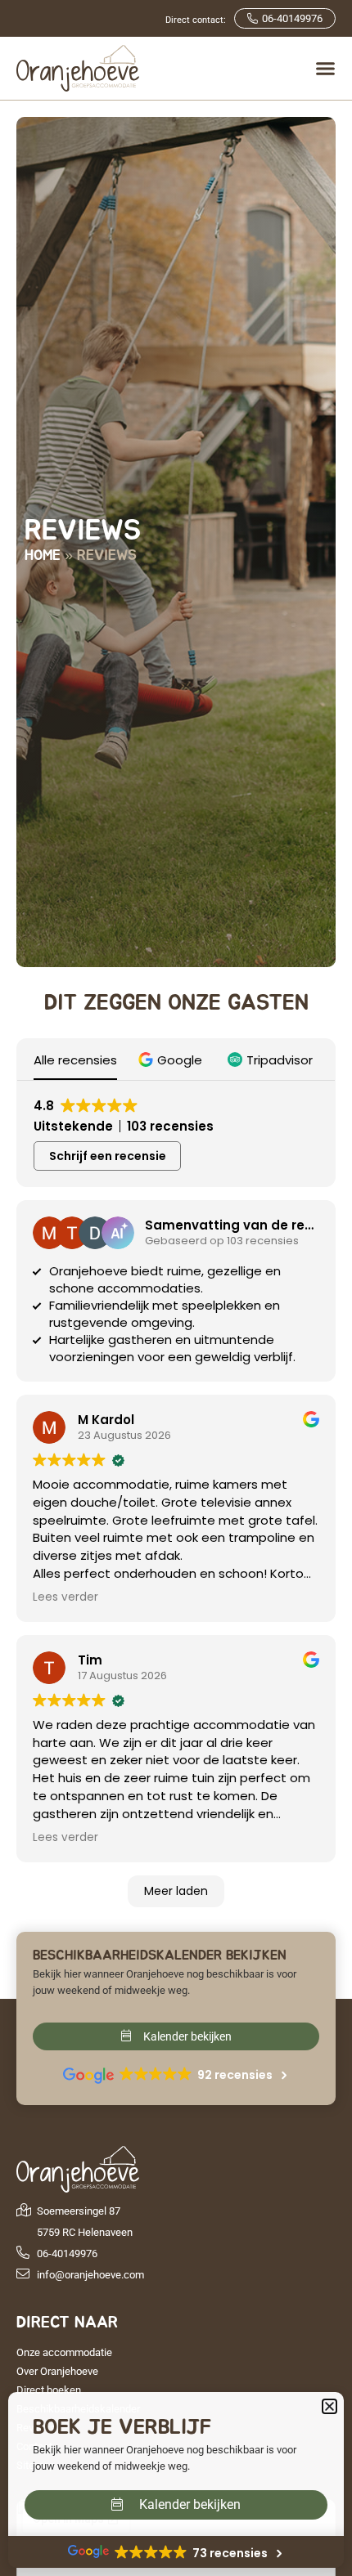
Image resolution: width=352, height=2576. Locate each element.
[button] (172, 1060)
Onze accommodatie (64, 2352)
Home (43, 556)
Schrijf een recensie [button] (108, 1156)
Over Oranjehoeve (57, 2371)
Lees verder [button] (65, 1597)
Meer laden (176, 1891)
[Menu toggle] (325, 68)
